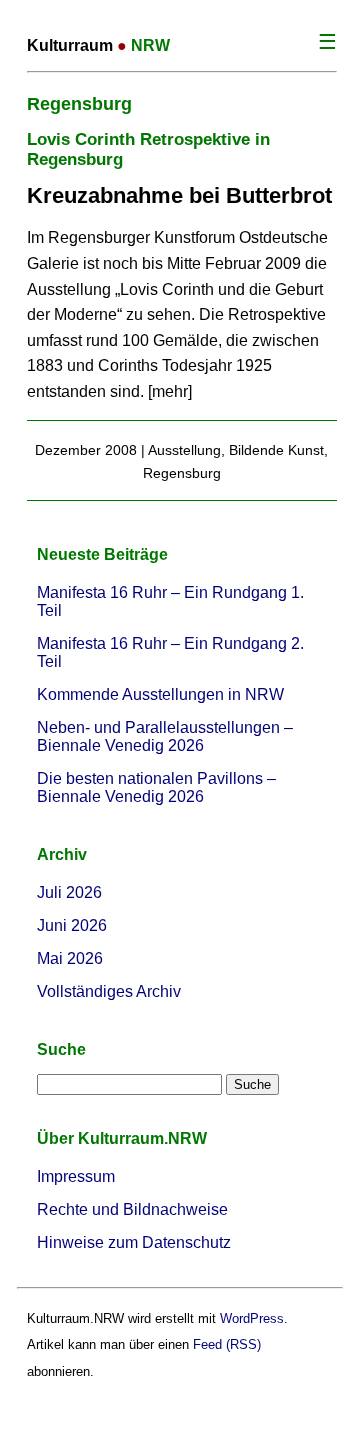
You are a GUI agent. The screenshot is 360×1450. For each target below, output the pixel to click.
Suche (61, 1049)
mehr (170, 391)
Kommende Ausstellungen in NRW (160, 694)
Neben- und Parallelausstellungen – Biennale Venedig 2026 (165, 736)
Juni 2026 (72, 925)
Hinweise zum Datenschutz (134, 1242)
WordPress (252, 1318)
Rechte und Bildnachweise (132, 1209)
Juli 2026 (69, 892)
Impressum (76, 1176)
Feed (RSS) (227, 1344)
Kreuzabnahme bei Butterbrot (179, 195)
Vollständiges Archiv (109, 991)
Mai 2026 (70, 958)
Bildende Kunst (276, 450)
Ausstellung (184, 450)
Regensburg (182, 473)
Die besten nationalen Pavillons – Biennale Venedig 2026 (156, 787)
